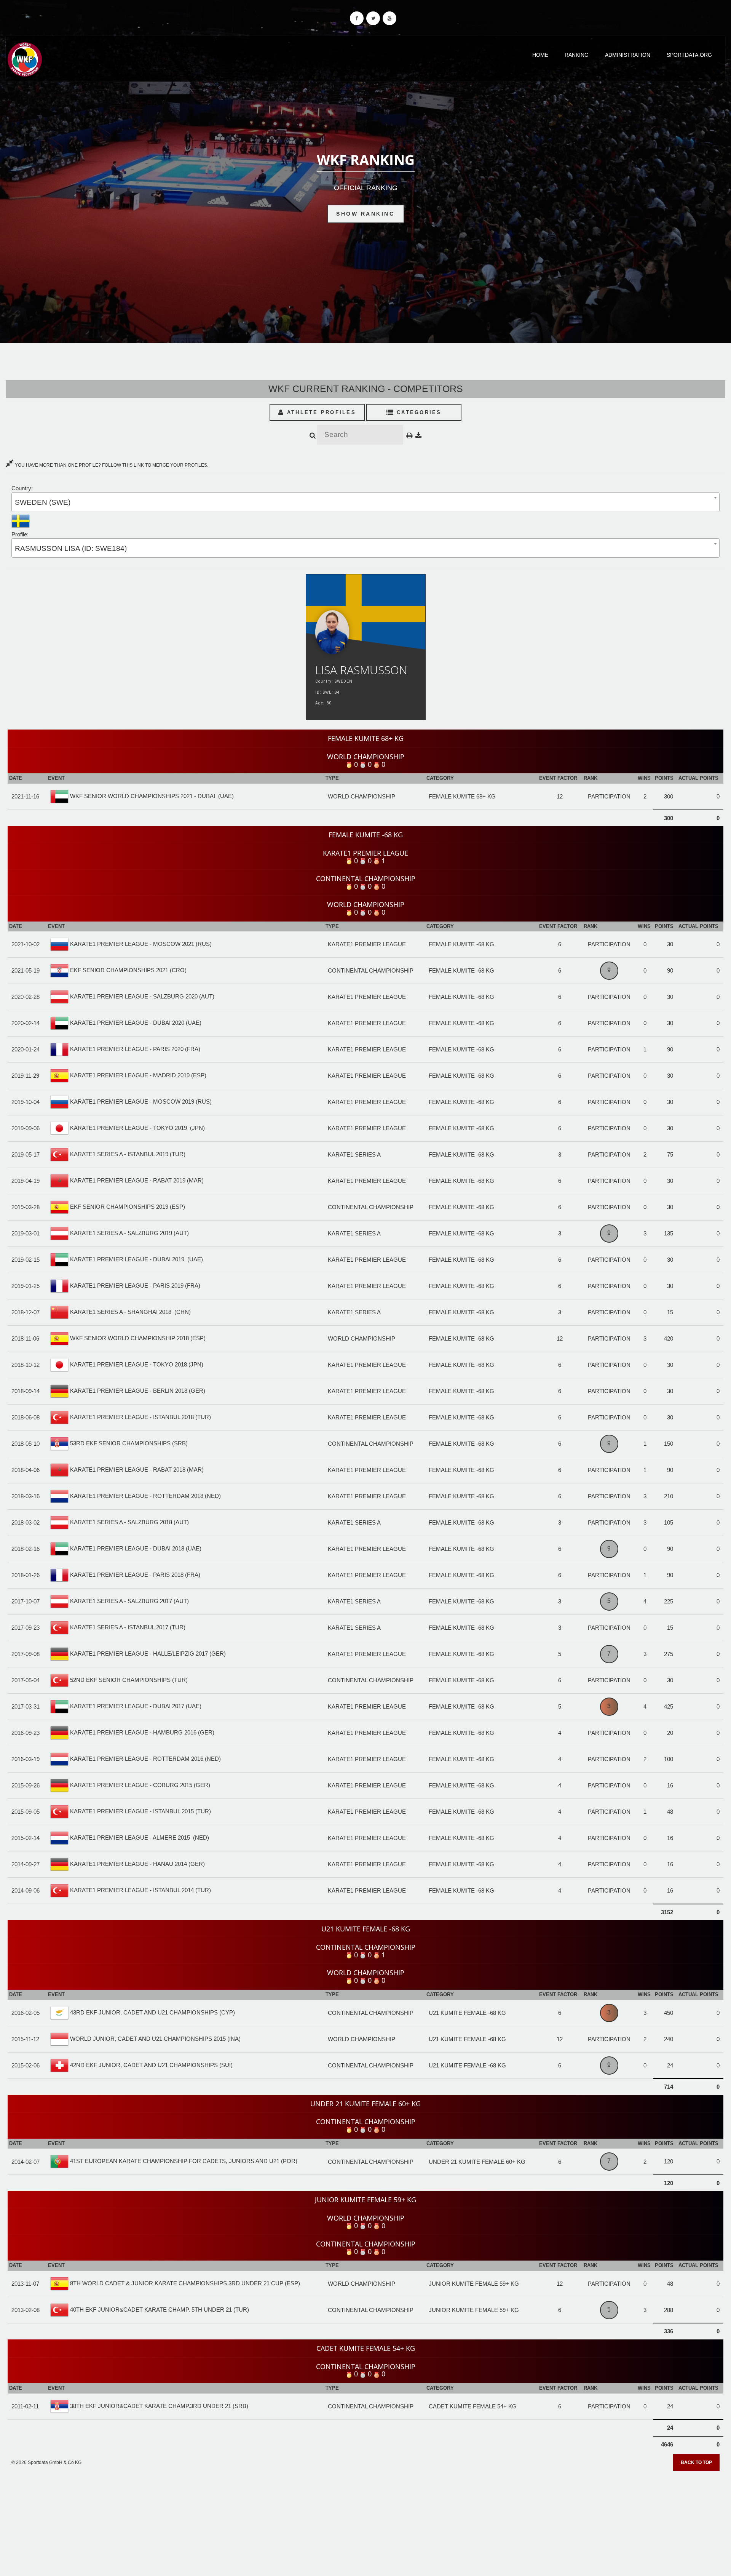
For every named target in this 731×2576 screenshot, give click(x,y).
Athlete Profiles (320, 412)
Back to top (696, 2462)
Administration (628, 55)
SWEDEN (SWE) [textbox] (43, 502)
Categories (418, 412)
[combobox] (365, 502)
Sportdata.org (689, 55)
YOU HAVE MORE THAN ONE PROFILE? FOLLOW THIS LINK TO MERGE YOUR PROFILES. (111, 465)
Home (540, 55)
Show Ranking (365, 214)
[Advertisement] (365, 2521)
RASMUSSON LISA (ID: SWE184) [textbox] (71, 548)
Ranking (577, 55)
